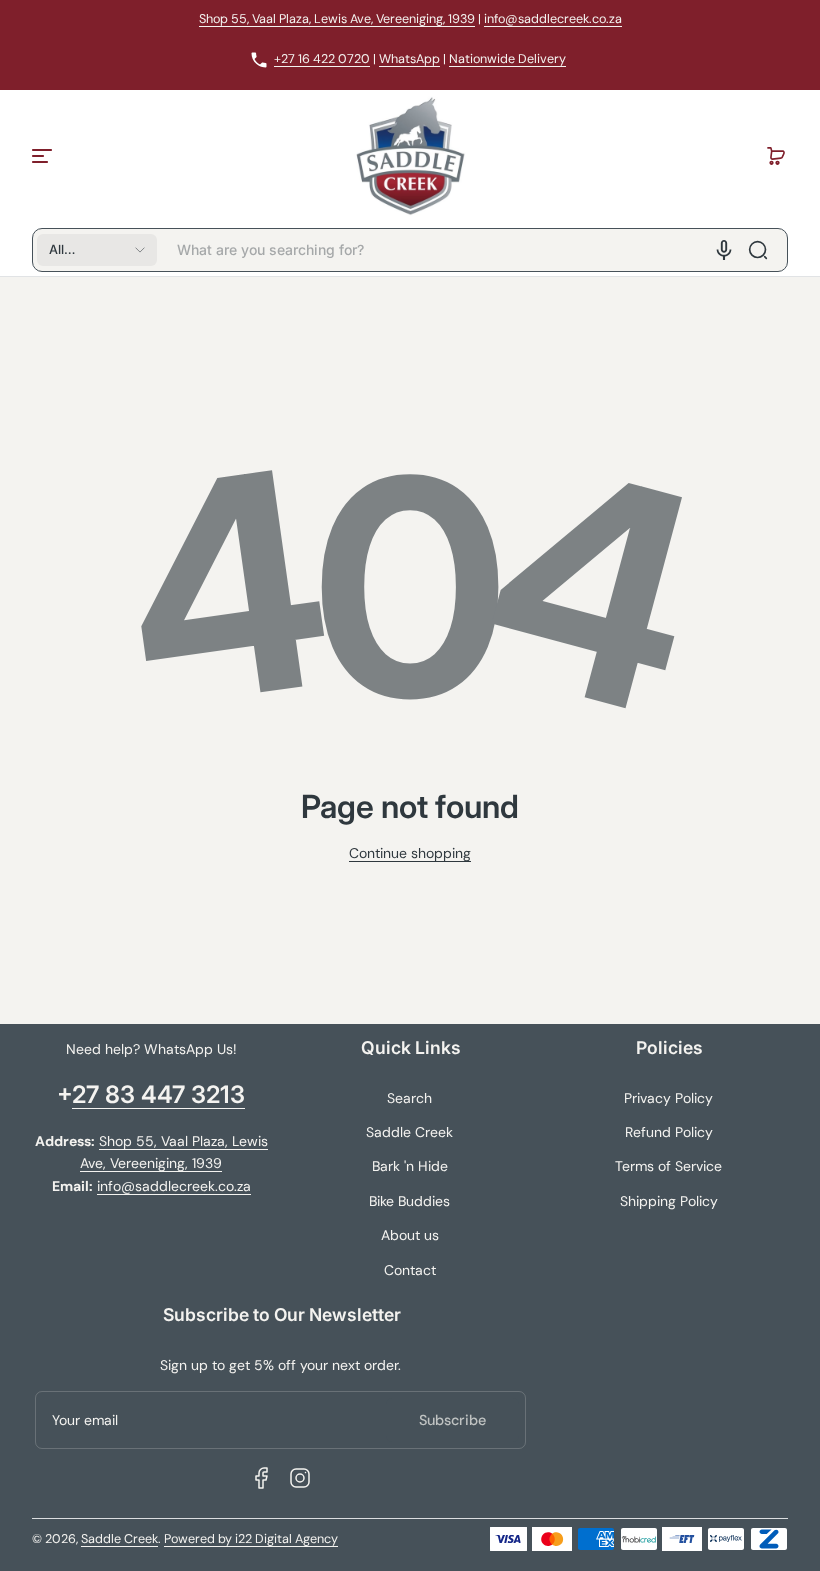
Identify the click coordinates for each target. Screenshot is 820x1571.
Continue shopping (410, 853)
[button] (776, 156)
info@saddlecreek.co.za (553, 19)
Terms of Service (668, 1166)
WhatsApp (409, 59)
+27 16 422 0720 (322, 59)
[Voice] (724, 250)
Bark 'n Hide (410, 1166)
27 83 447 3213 (158, 1094)
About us (410, 1235)
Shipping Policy (669, 1201)
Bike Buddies (409, 1201)
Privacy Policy (668, 1098)
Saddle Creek (409, 1132)
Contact (410, 1270)
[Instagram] (300, 1478)
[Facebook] (262, 1478)
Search (409, 1098)
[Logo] (410, 156)
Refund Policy (669, 1132)
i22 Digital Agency (286, 1539)
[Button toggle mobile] (44, 156)
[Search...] (758, 250)
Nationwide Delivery (507, 59)
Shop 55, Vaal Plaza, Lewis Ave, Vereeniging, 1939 (337, 19)
